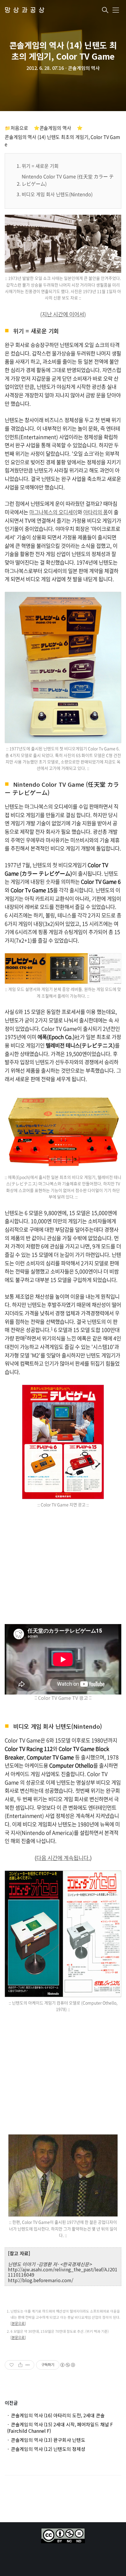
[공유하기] (20, 2365)
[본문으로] (18, 2323)
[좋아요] (12, 2365)
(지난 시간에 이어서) (63, 314)
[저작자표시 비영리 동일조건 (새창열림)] (67, 2365)
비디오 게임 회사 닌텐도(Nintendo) (57, 194)
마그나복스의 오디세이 (53, 512)
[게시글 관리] (28, 2365)
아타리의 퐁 (96, 512)
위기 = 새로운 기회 (40, 166)
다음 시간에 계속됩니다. (63, 1858)
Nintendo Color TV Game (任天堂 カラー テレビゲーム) (68, 180)
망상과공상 (26, 10)
